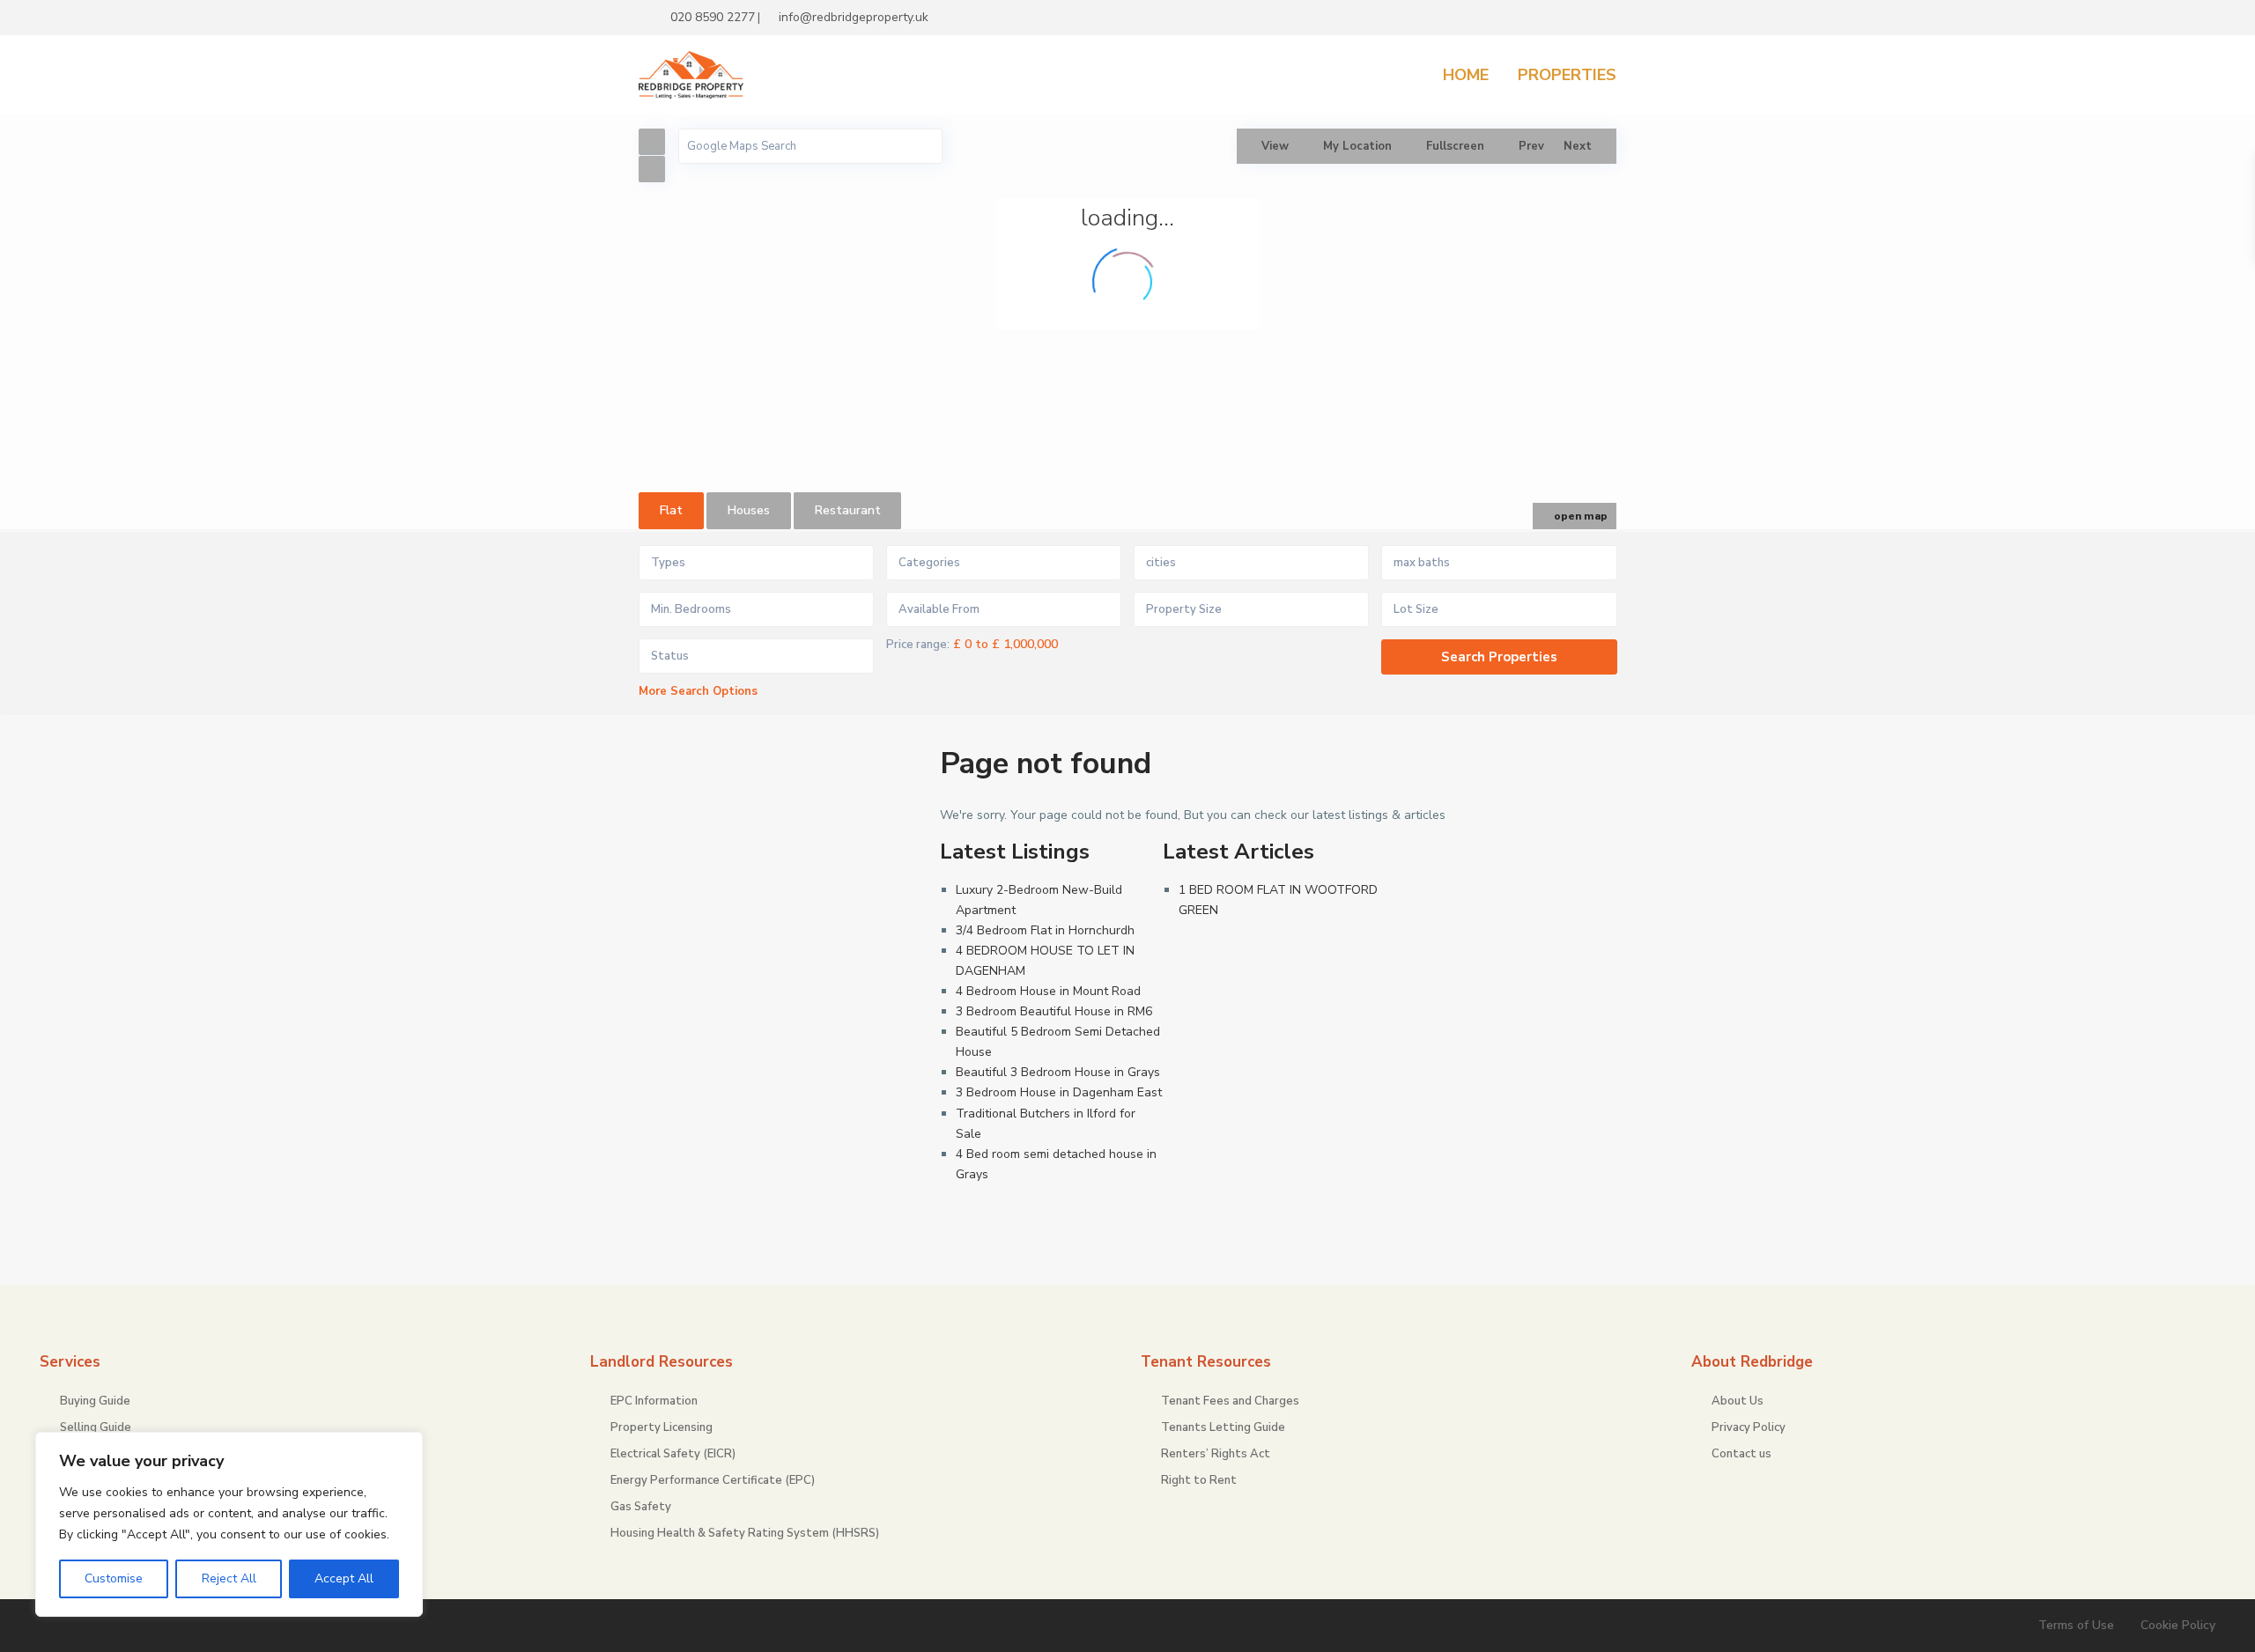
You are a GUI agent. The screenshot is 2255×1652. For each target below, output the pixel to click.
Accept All (344, 1578)
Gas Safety (641, 1507)
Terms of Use (2076, 1625)
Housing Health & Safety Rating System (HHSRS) (745, 1533)
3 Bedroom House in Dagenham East (1059, 1092)
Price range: (918, 645)
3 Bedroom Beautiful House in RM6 (1054, 1011)
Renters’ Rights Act (1216, 1454)
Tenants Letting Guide (1223, 1427)
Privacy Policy (1749, 1427)
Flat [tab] (671, 510)
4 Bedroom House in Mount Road (1048, 991)
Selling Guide (96, 1427)
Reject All (229, 1578)
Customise (114, 1578)
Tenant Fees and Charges (1230, 1401)
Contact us (1741, 1454)
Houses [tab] (749, 510)
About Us (1737, 1401)
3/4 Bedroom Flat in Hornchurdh (1045, 930)
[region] (229, 1524)
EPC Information (654, 1401)
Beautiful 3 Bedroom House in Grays (1058, 1072)
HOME (1466, 75)
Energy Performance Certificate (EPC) (713, 1480)
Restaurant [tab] (848, 510)
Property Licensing (662, 1427)
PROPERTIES (1567, 75)
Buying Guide (95, 1401)
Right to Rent (1199, 1480)
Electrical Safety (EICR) (673, 1454)
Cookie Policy (2178, 1625)
